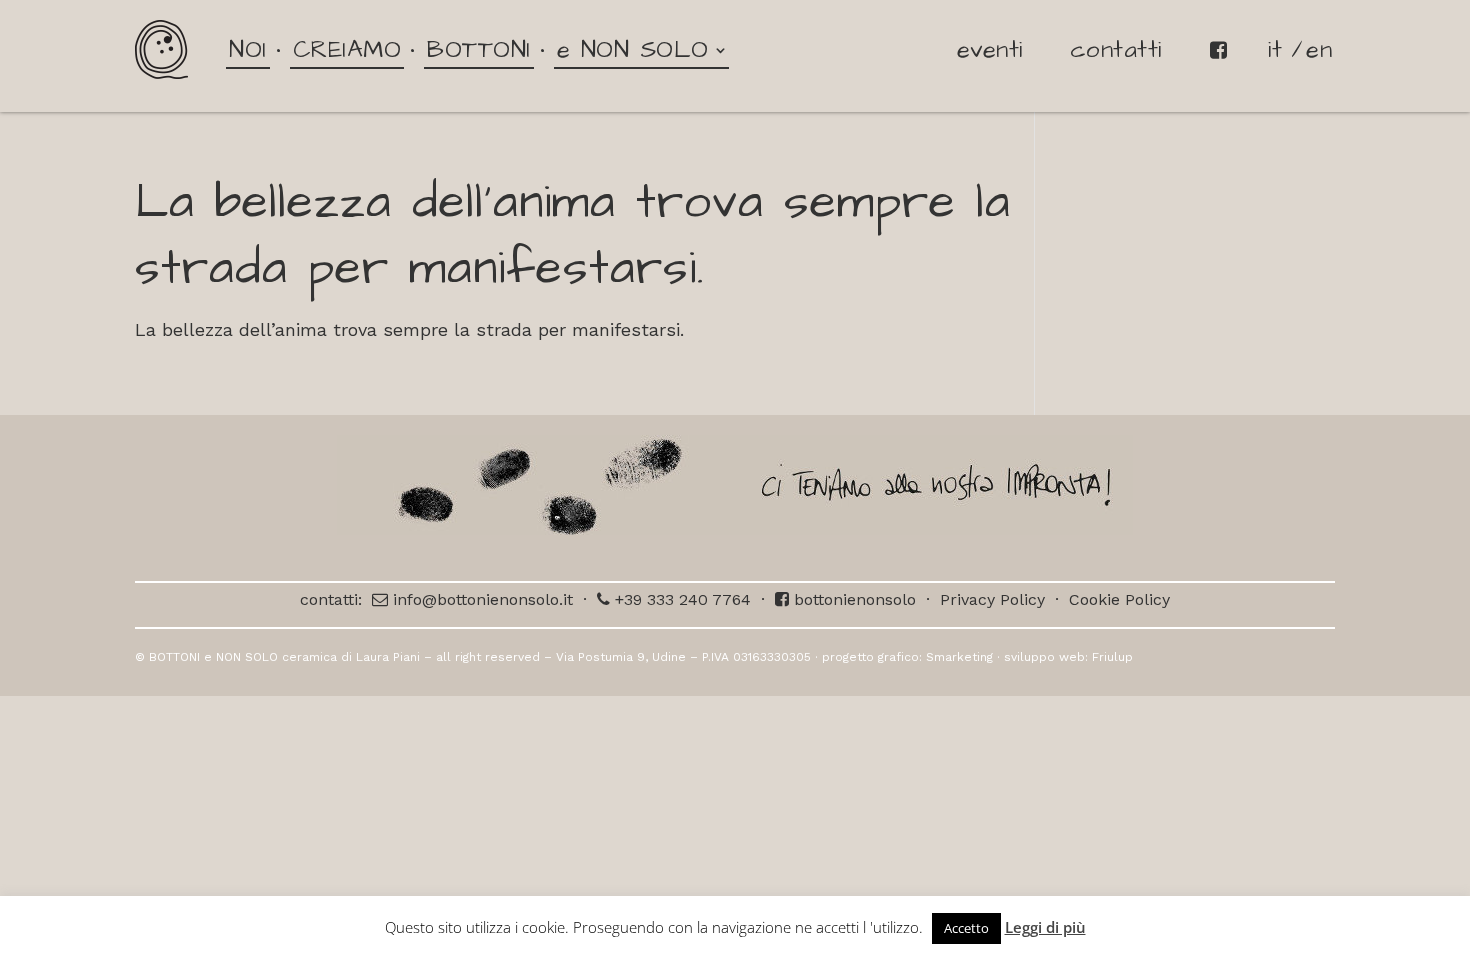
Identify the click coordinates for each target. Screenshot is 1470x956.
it (1275, 50)
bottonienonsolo (852, 599)
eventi (990, 50)
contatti (1116, 50)
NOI (248, 50)
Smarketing (959, 657)
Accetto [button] (966, 928)
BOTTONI (479, 50)
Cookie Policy (1119, 599)
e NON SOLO (633, 50)
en (1319, 50)
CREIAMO (347, 50)
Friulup (1112, 657)
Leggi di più (1045, 927)
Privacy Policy (992, 599)
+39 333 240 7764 (680, 599)
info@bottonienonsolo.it (480, 599)
